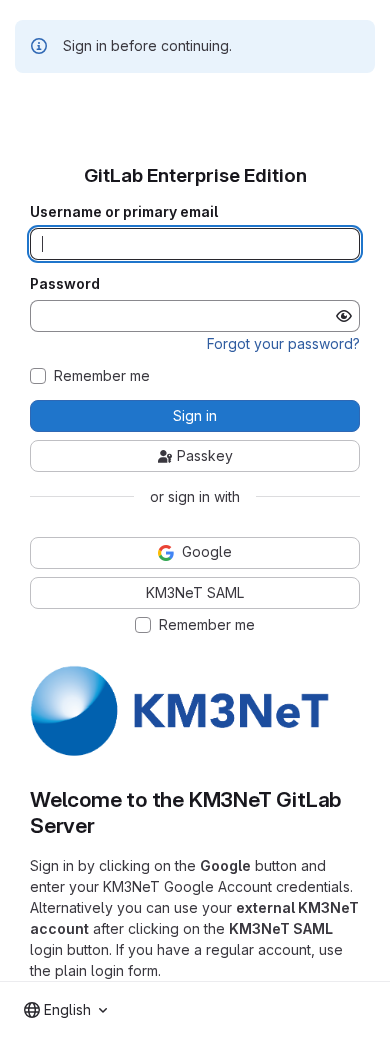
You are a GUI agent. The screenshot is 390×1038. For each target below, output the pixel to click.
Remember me (102, 376)
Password (65, 284)
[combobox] (65, 1010)
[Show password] (344, 316)
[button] (180, 752)
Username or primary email (124, 212)
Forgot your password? (283, 343)
